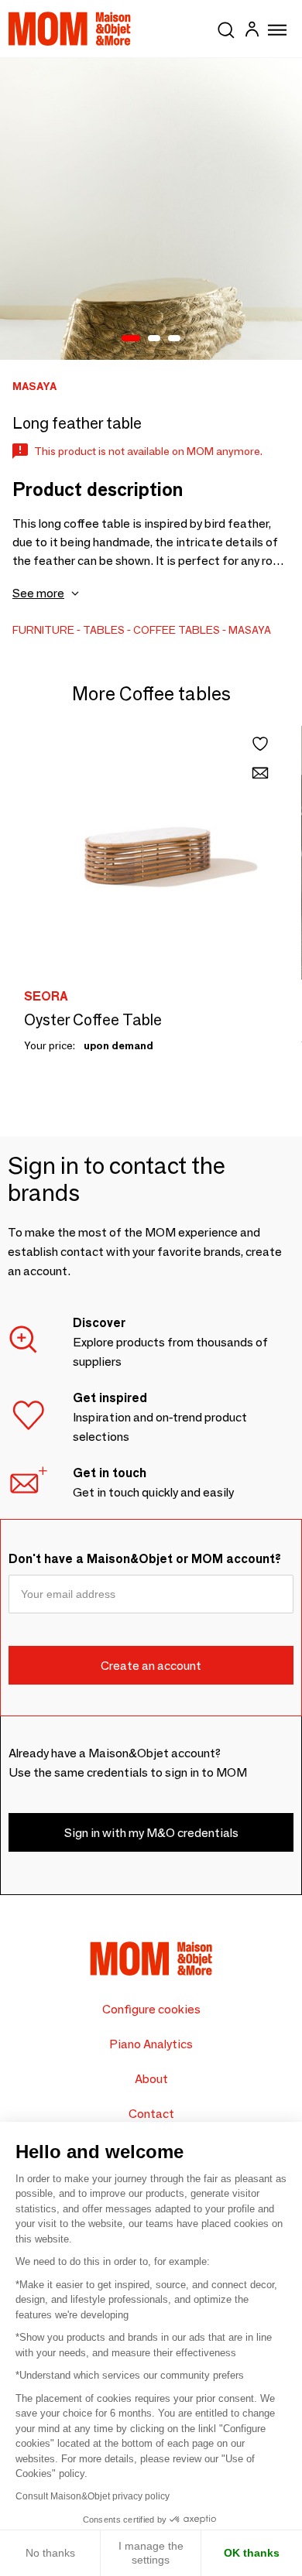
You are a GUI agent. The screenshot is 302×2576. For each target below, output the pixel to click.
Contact (151, 2114)
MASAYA (250, 630)
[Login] (252, 31)
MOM (70, 29)
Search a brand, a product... (226, 27)
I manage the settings (151, 2553)
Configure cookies (151, 2009)
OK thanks (252, 2553)
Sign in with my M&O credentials (151, 1833)
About (151, 2079)
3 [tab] (174, 339)
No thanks (50, 2553)
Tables (104, 630)
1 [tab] (131, 339)
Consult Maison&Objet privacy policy (93, 2496)
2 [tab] (154, 339)
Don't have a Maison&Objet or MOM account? (145, 1559)
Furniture (43, 630)
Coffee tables (177, 630)
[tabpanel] (151, 209)
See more (38, 593)
